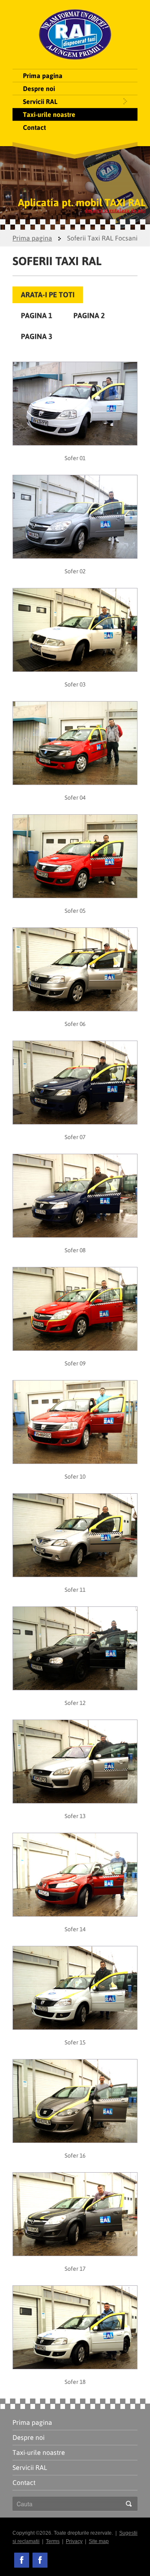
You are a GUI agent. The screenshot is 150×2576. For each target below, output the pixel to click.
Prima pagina (43, 76)
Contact (34, 127)
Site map (99, 2541)
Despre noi (39, 89)
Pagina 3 (37, 336)
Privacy (74, 2541)
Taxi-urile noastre (49, 114)
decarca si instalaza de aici (115, 210)
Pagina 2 (89, 315)
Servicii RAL (40, 101)
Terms (53, 2541)
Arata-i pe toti (48, 295)
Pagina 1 (37, 315)
